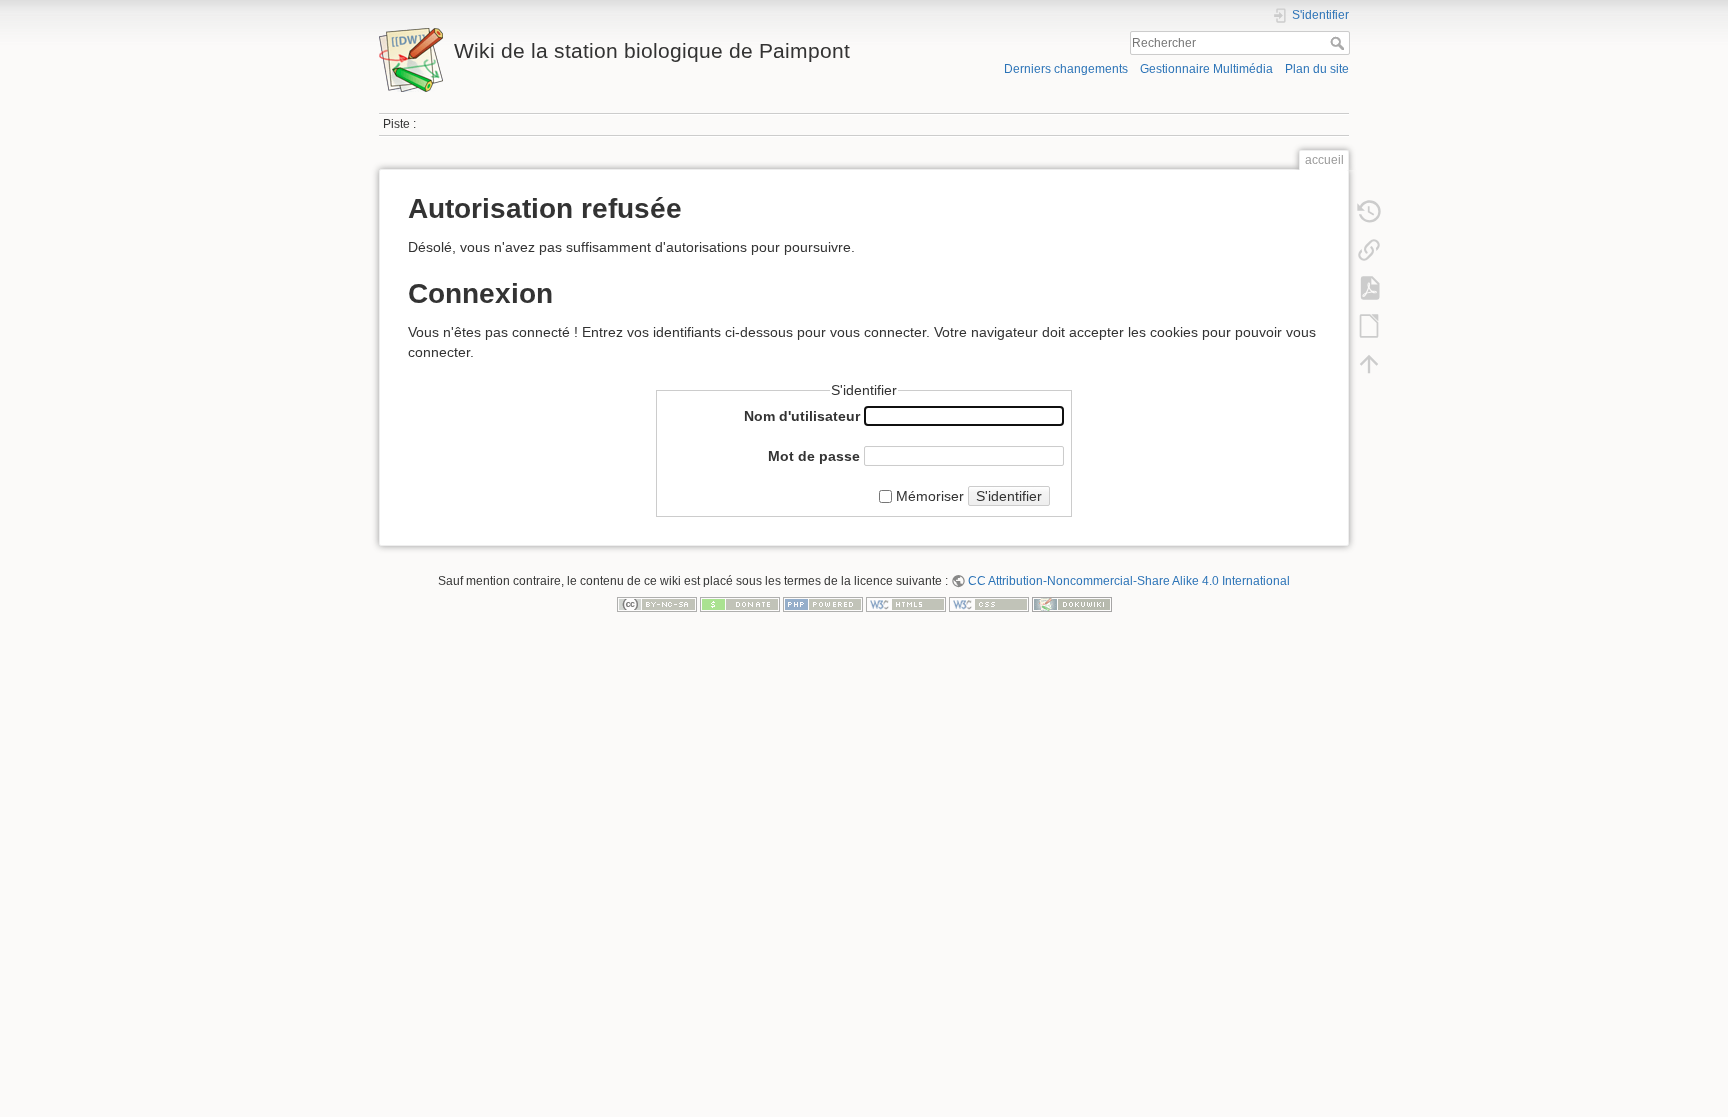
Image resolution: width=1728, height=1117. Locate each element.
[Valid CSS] (989, 604)
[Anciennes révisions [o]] (1369, 212)
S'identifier (1009, 496)
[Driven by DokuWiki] (1072, 604)
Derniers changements (1066, 69)
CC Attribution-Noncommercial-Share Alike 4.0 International (1129, 581)
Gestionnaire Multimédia (1206, 69)
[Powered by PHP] (823, 604)
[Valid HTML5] (906, 604)
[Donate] (740, 604)
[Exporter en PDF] (1369, 288)
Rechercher (1339, 43)
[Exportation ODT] (1369, 326)
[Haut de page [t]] (1369, 364)
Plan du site (1317, 69)
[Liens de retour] (1369, 250)
